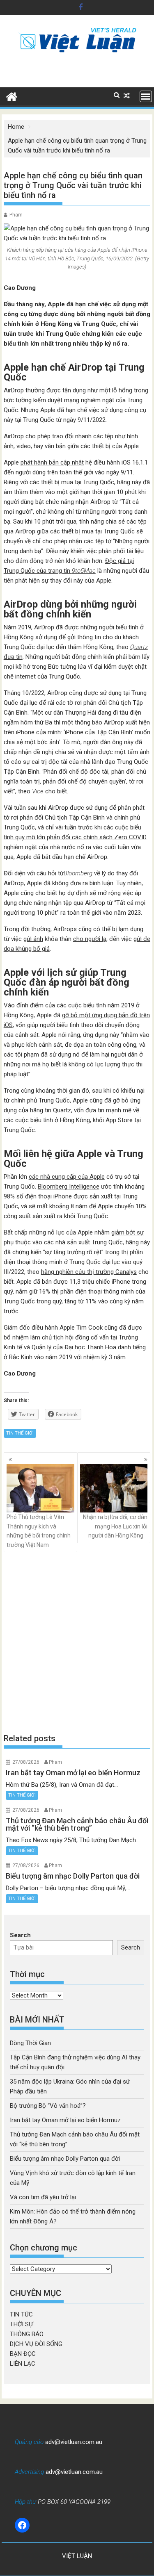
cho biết (49, 791)
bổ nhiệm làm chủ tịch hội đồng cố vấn (56, 1337)
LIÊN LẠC (23, 2364)
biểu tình (127, 627)
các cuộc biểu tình (81, 1005)
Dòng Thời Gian (30, 2043)
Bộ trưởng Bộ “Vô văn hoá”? (48, 2106)
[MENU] (146, 96)
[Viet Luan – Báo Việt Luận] (12, 96)
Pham (16, 215)
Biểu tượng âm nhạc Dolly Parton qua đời (65, 2159)
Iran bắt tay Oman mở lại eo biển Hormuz (65, 2120)
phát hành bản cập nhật (52, 462)
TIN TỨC (21, 2314)
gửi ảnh (33, 939)
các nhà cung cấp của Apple (67, 1177)
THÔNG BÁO (27, 2334)
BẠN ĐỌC (23, 2354)
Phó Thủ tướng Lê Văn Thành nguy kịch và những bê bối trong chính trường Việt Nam (39, 1531)
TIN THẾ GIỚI (20, 1433)
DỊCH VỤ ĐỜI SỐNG (36, 2344)
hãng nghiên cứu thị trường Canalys (89, 1272)
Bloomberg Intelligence (69, 1187)
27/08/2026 (26, 1762)
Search (20, 1935)
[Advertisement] (77, 1643)
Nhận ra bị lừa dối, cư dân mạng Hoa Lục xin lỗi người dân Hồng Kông (115, 1526)
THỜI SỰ (21, 2324)
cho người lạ (90, 939)
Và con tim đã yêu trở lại (43, 2197)
